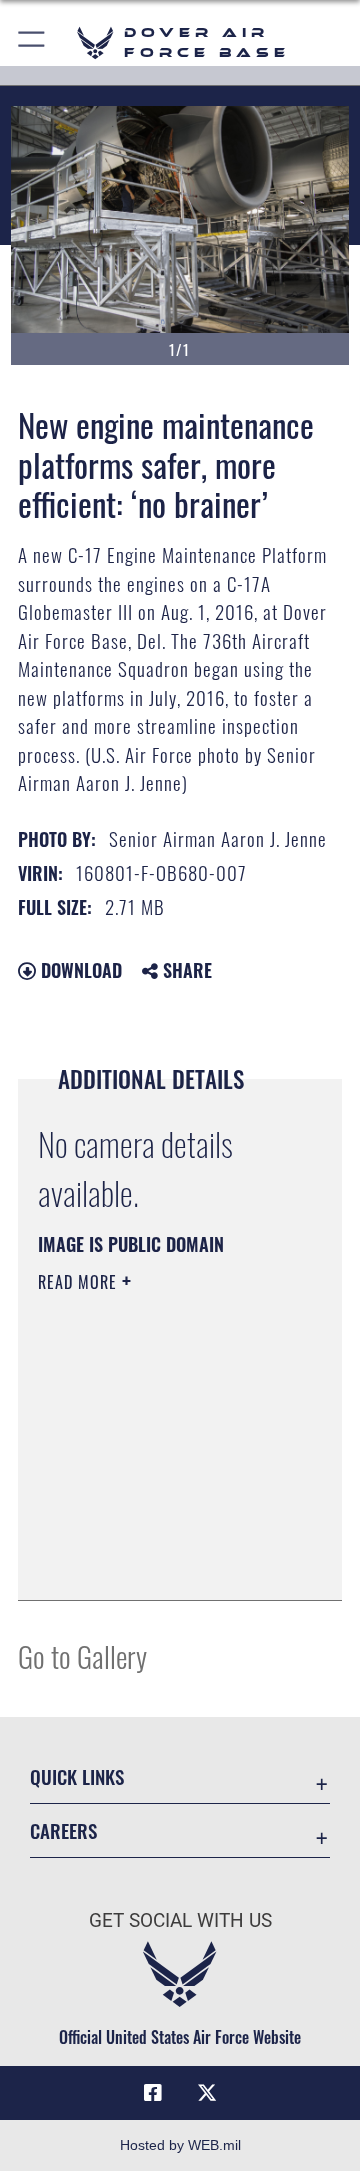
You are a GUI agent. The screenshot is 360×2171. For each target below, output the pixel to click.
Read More (80, 1282)
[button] (32, 42)
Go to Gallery (82, 1655)
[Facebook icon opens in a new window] (153, 2093)
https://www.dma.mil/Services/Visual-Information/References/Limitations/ (159, 1563)
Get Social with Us (180, 1920)
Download (79, 970)
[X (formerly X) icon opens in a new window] (207, 2093)
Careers (63, 1830)
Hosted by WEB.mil (180, 2145)
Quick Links (77, 1776)
